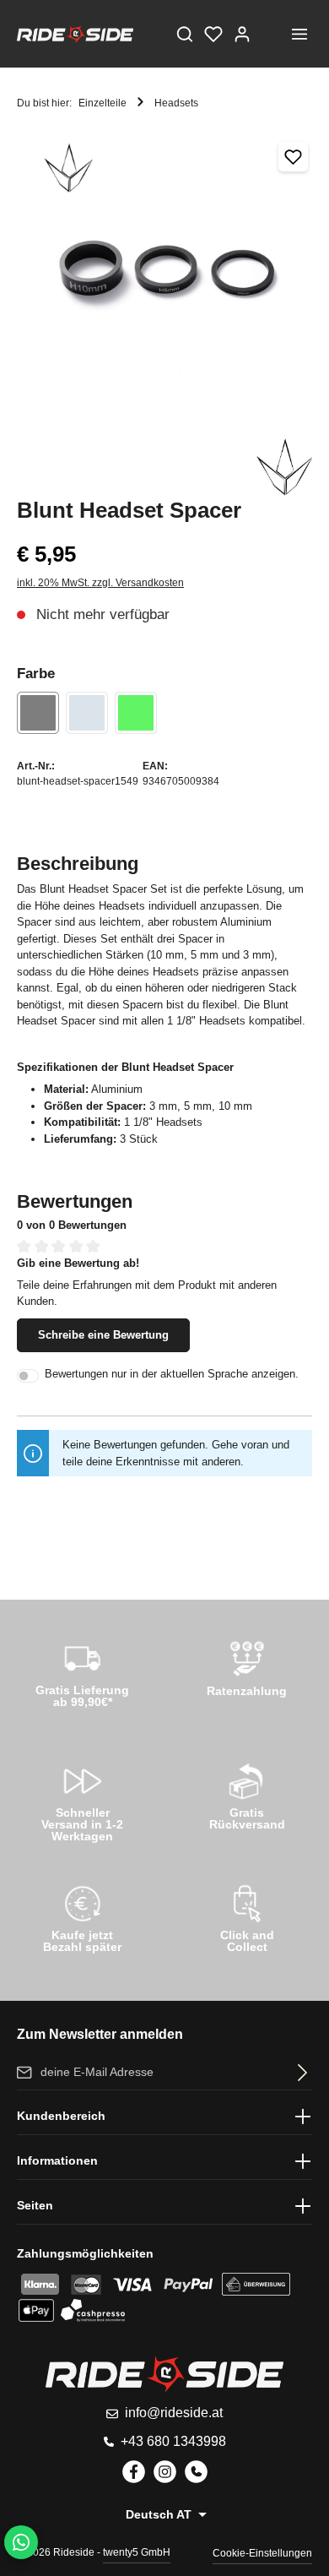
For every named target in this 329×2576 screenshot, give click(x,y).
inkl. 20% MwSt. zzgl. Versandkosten (100, 583)
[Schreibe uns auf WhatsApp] (21, 2542)
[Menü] (299, 34)
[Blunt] (284, 468)
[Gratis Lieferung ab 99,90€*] (82, 1671)
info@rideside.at (174, 2413)
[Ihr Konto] (242, 34)
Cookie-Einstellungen (262, 2553)
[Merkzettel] (213, 34)
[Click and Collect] (247, 1916)
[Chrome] (87, 713)
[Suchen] (185, 34)
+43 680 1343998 (173, 2441)
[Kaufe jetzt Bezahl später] (82, 1916)
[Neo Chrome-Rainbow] (136, 713)
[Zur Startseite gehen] (75, 34)
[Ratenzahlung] (247, 1671)
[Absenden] (299, 2073)
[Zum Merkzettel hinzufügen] (293, 157)
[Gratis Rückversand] (247, 1794)
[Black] (38, 713)
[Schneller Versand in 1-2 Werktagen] (82, 1799)
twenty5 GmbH (137, 2552)
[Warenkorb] (271, 34)
